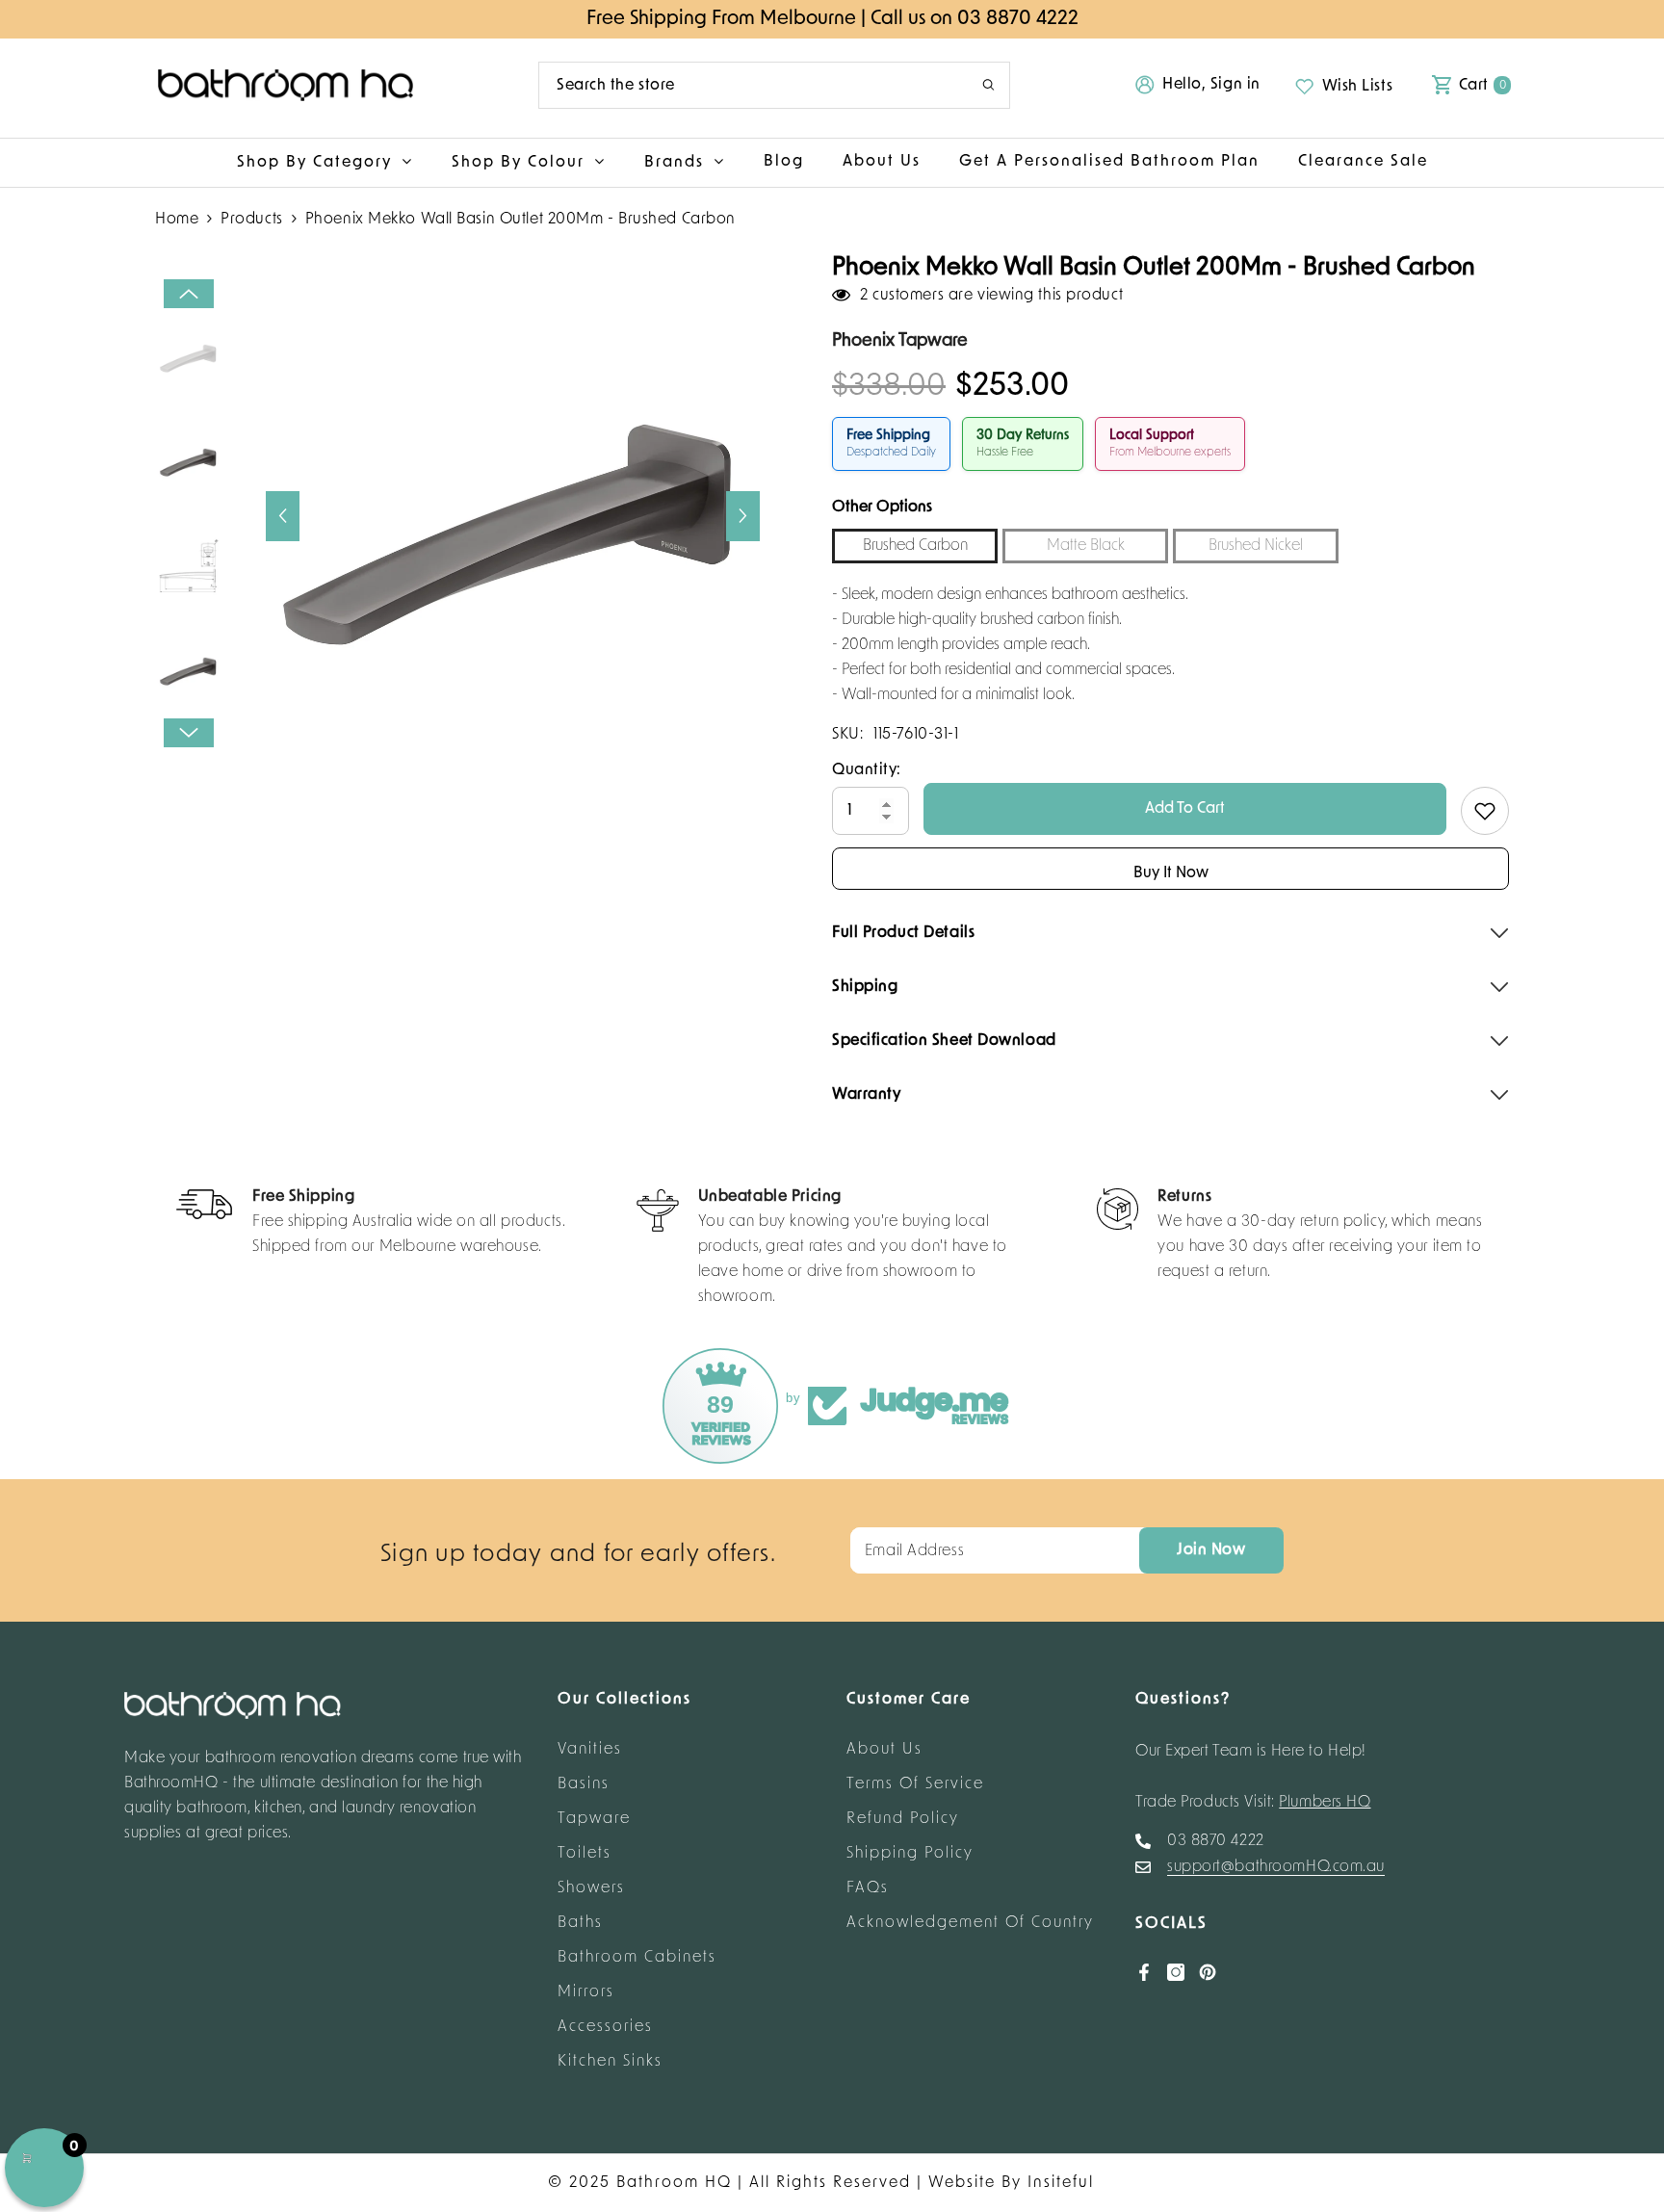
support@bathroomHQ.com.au (1276, 1867)
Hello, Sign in (1211, 85)
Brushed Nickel (1256, 546)
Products (251, 220)
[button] (283, 516)
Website (962, 2183)
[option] (513, 516)
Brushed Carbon (915, 546)
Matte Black (1086, 546)
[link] (371, 1224)
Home (177, 220)
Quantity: (867, 770)
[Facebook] (1144, 1972)
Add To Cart (1185, 809)
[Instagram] (1176, 1972)
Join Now (1211, 1550)
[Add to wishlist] (1485, 811)
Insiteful (1061, 2183)
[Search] (774, 85)
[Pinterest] (1208, 1972)
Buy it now (1171, 873)
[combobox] (746, 85)
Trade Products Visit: (1253, 1803)
